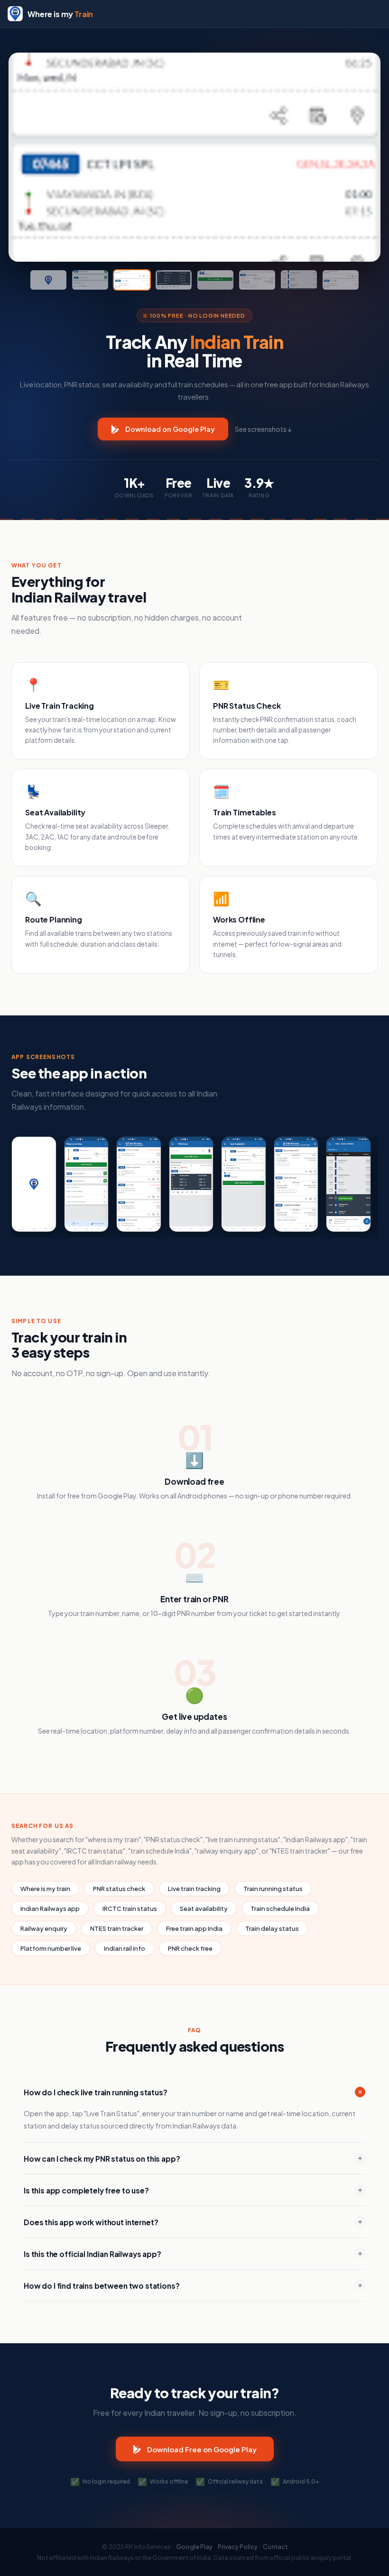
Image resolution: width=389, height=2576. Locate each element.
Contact (275, 2547)
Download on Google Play (170, 429)
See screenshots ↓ (263, 429)
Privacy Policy (238, 2547)
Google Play (194, 2547)
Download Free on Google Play (202, 2449)
